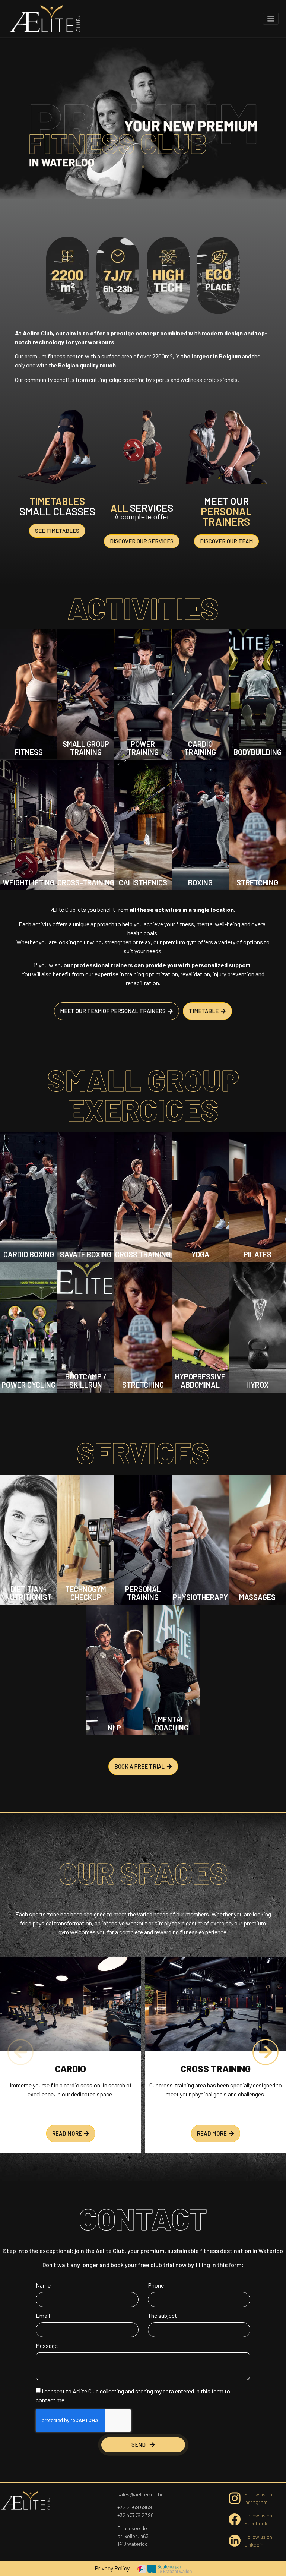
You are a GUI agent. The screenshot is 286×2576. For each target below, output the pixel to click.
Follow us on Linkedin (258, 2541)
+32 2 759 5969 (135, 2507)
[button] (20, 2052)
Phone (156, 2286)
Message (47, 2346)
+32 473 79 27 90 (136, 2515)
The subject (162, 2316)
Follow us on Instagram (258, 2498)
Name (43, 2286)
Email (43, 2316)
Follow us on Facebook (258, 2519)
